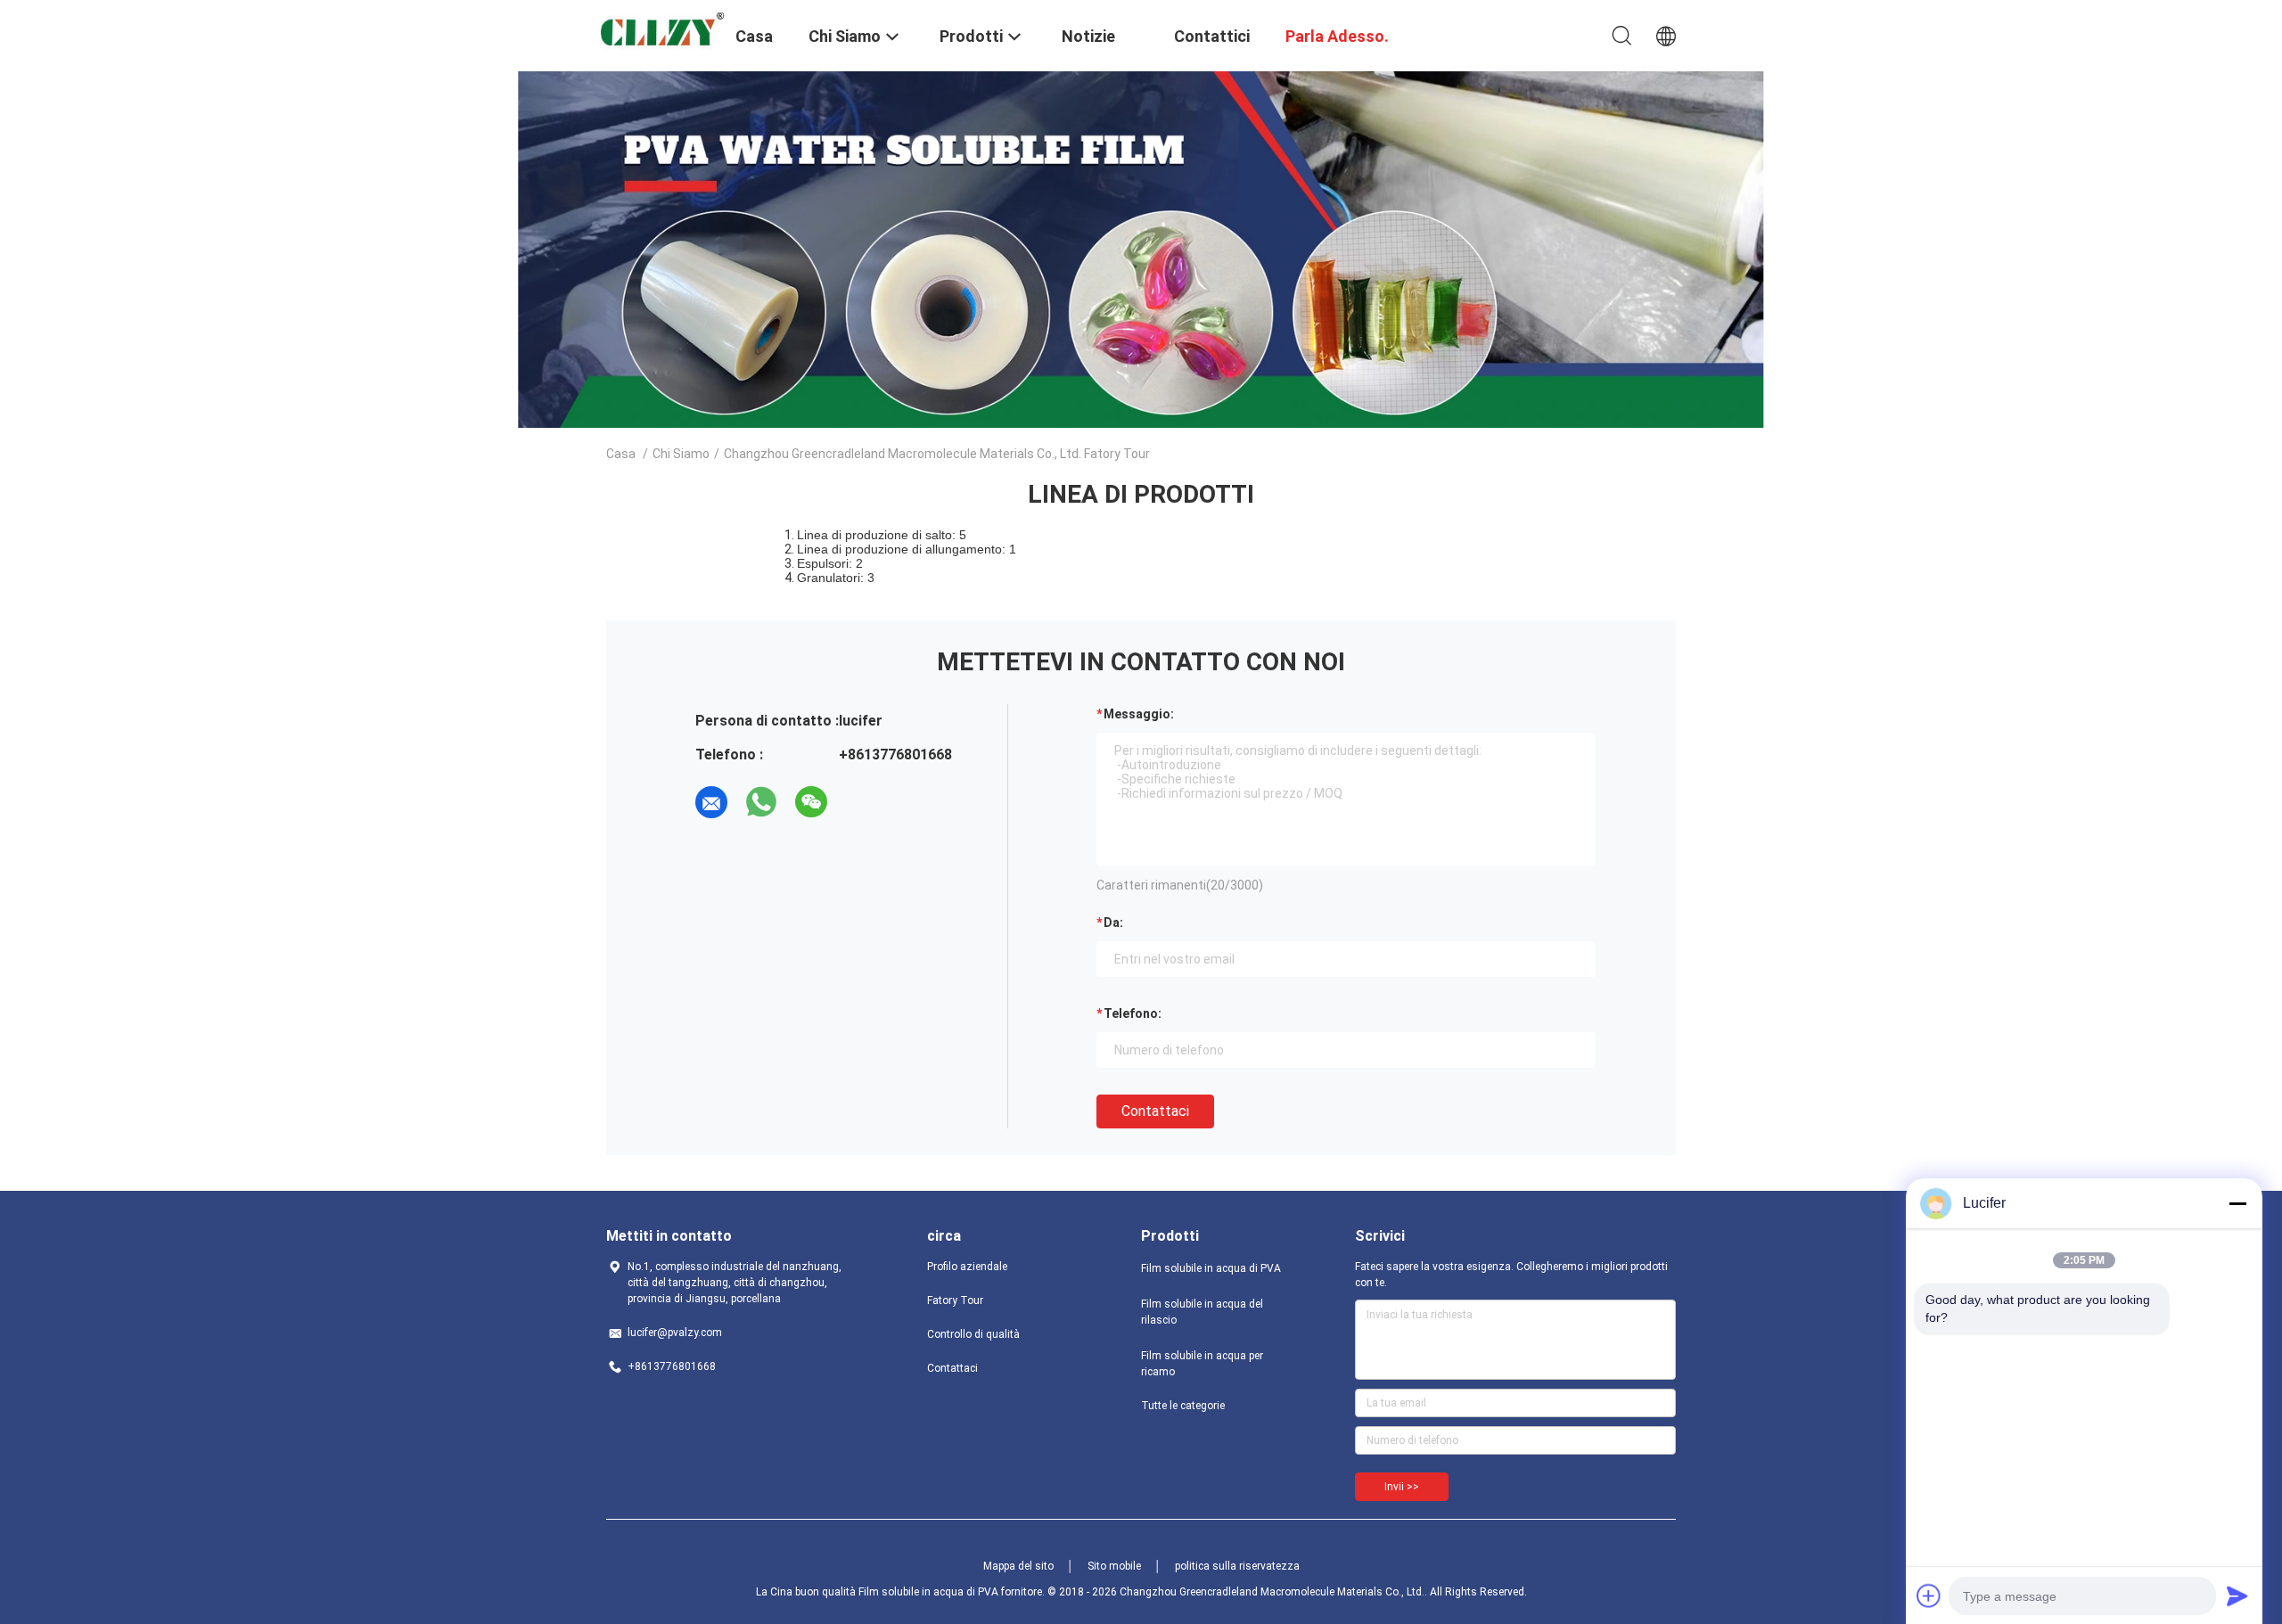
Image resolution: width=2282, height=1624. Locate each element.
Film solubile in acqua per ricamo (1202, 1364)
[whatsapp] (761, 802)
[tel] (861, 802)
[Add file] (1929, 1595)
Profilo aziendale (967, 1267)
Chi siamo (681, 454)
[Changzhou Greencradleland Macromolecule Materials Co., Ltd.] (660, 31)
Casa (621, 454)
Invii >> (1402, 1487)
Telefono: (1133, 1013)
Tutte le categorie (1183, 1406)
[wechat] (811, 802)
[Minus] (2237, 1203)
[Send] (2237, 1595)
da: (1113, 923)
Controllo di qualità (973, 1334)
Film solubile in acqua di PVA (1211, 1268)
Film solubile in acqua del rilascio (1202, 1312)
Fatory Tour (955, 1300)
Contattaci (1155, 1111)
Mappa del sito (1018, 1566)
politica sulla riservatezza (1237, 1566)
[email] (711, 802)
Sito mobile (1114, 1566)
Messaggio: (1139, 714)
